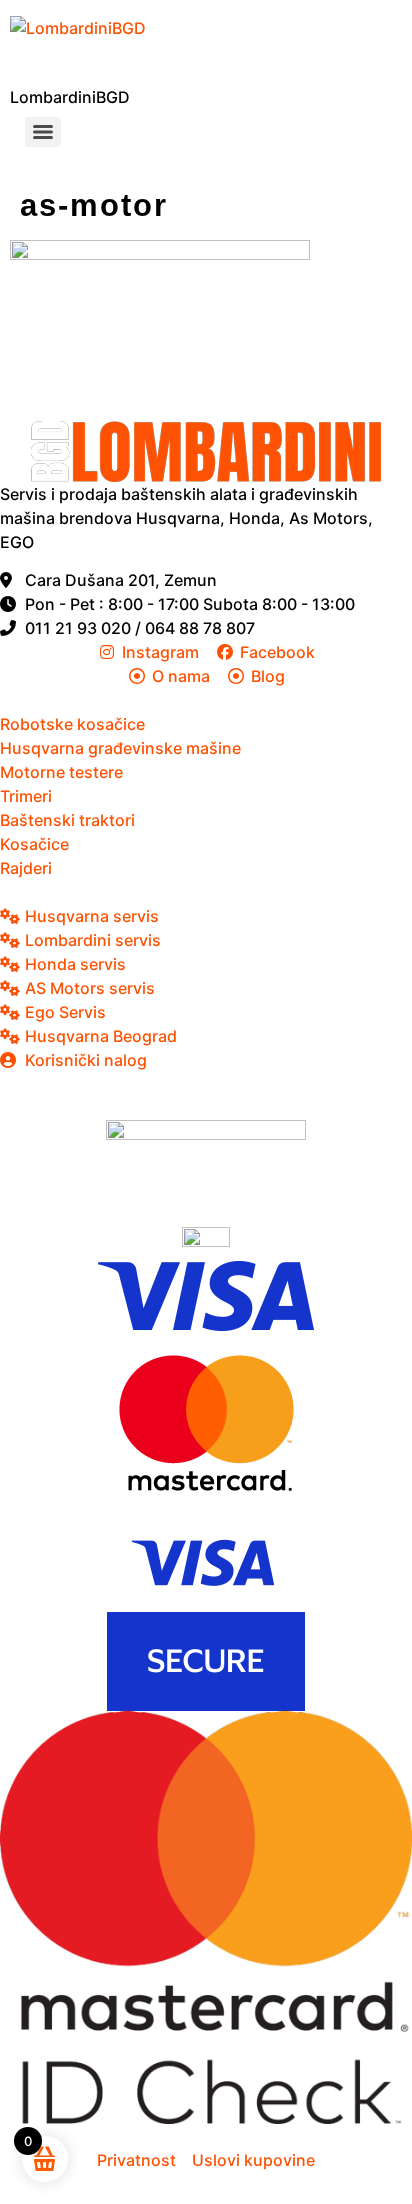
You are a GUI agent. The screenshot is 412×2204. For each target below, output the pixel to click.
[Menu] (43, 132)
